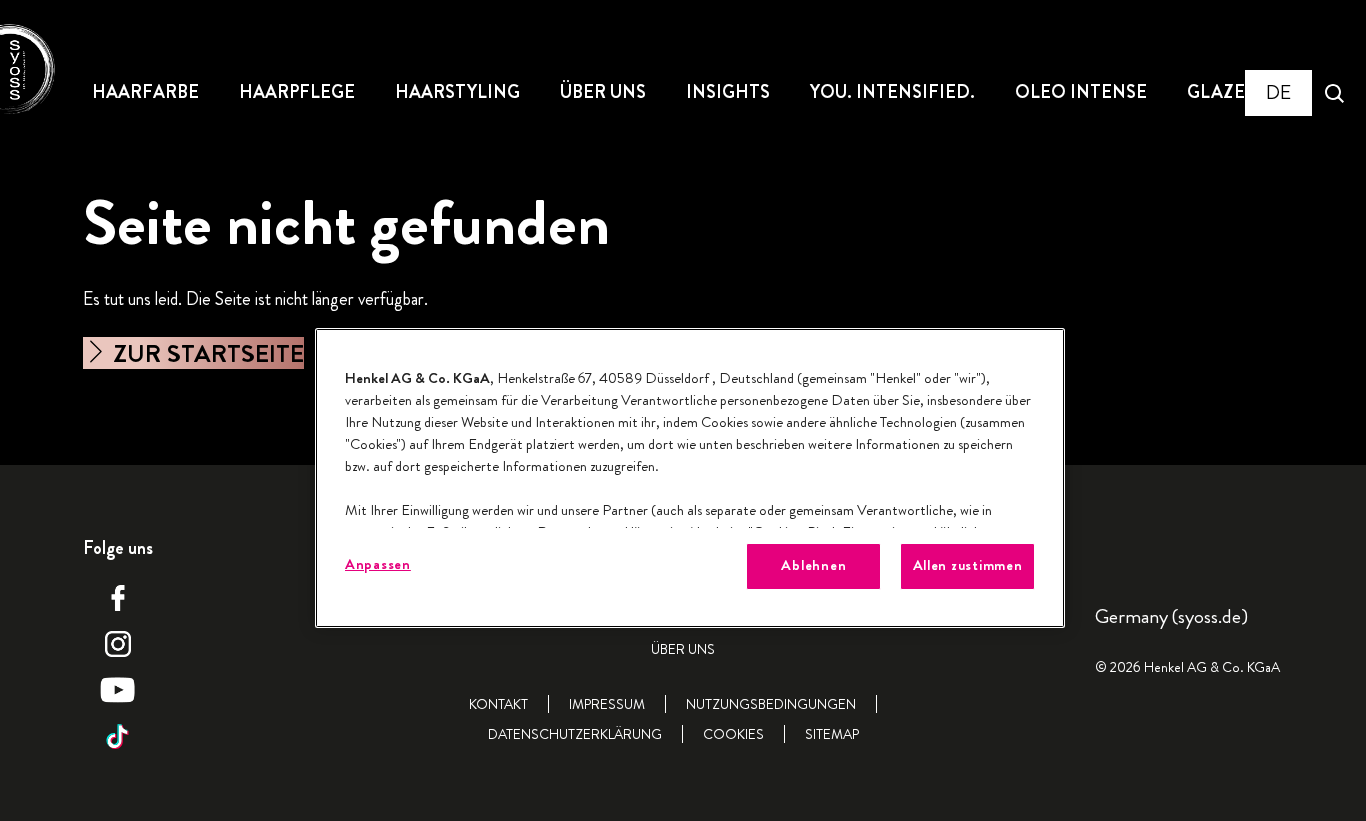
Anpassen (378, 564)
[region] (690, 477)
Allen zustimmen (968, 565)
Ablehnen (813, 565)
